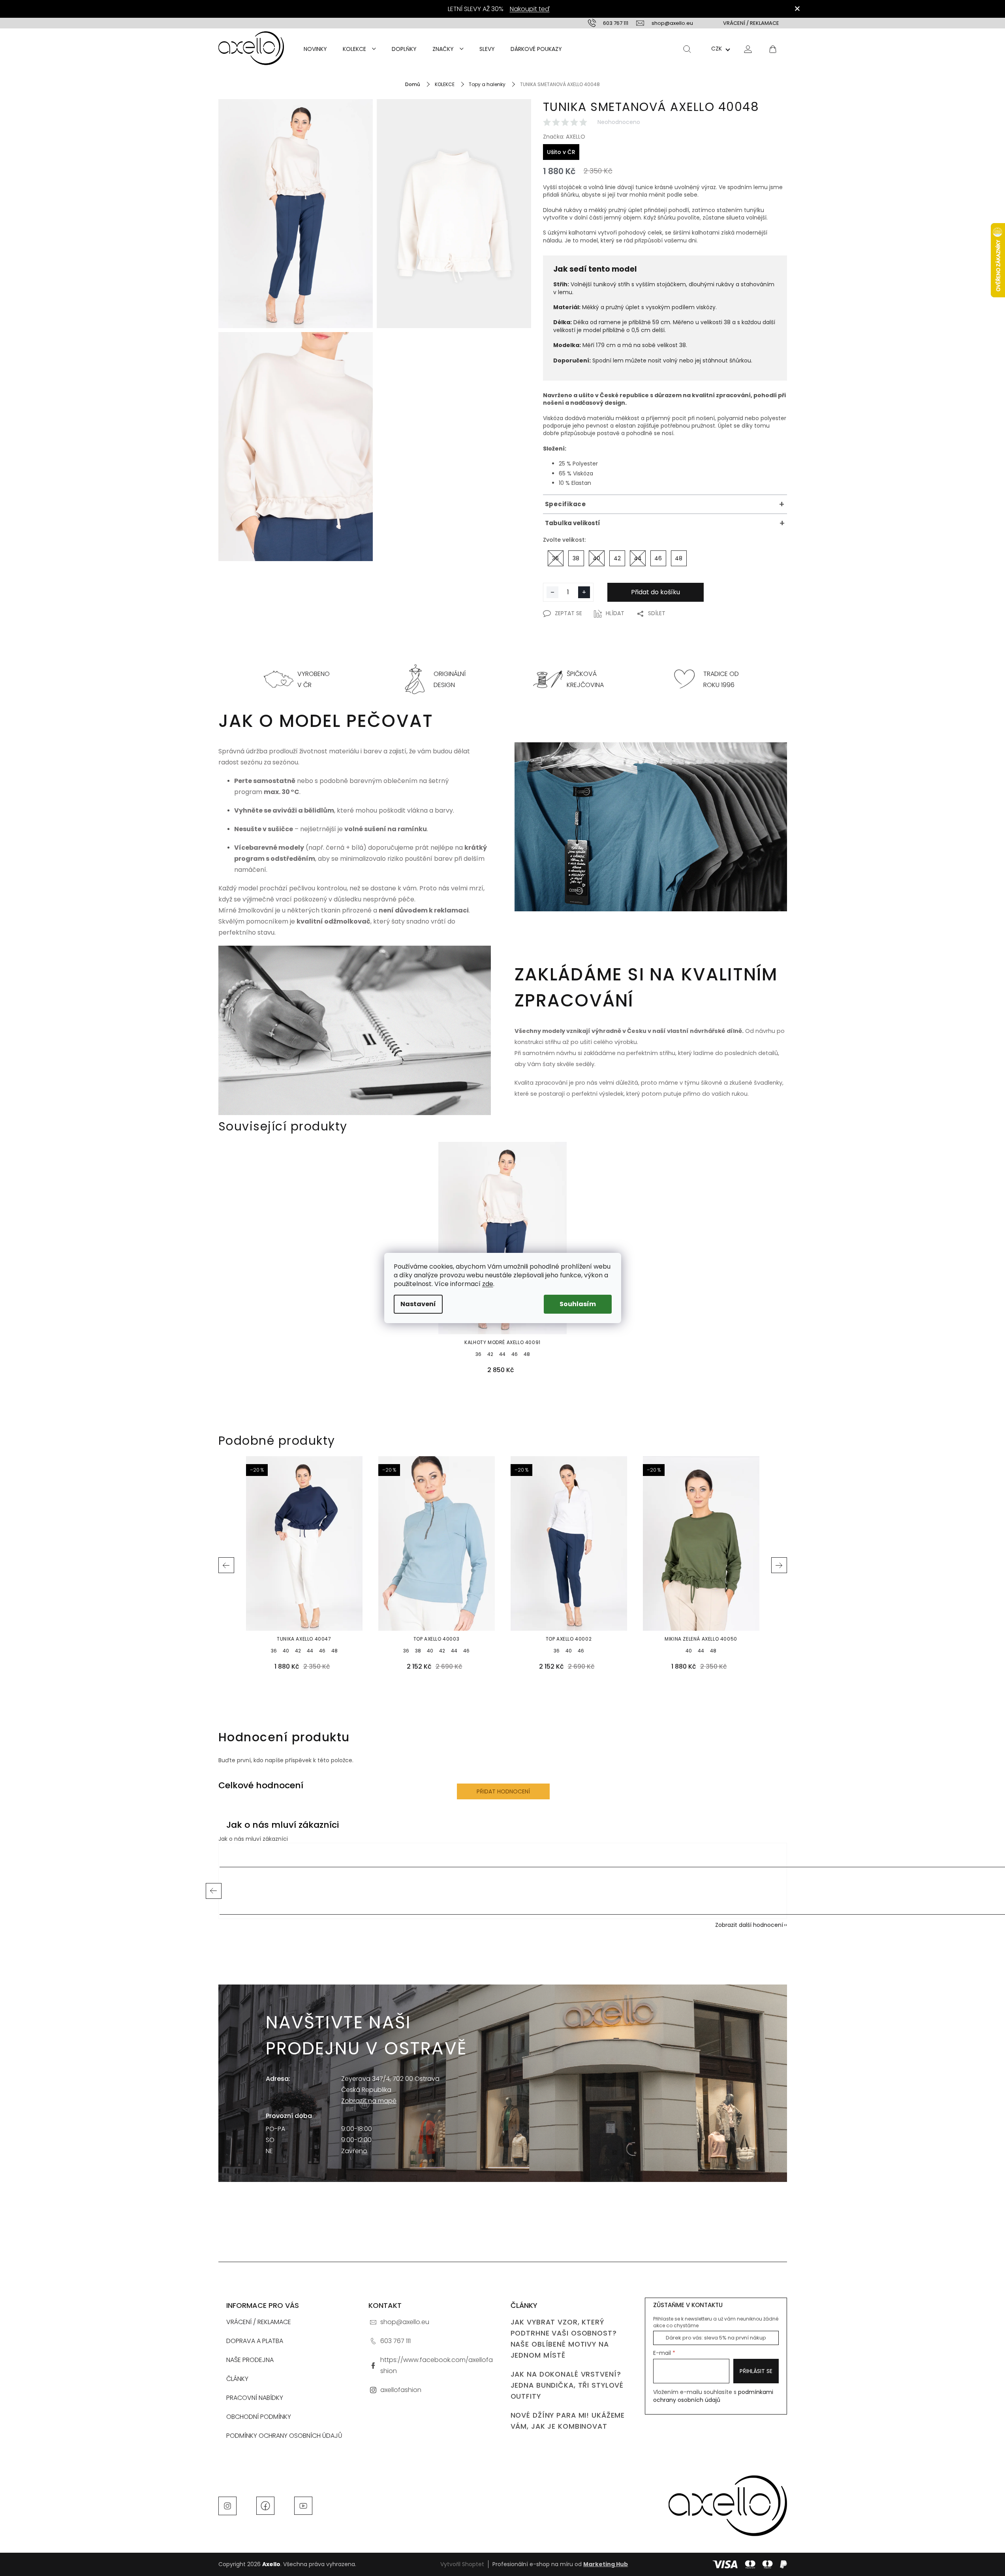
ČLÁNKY (237, 2379)
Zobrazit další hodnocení (749, 1925)
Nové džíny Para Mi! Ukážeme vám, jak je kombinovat (568, 2421)
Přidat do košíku (656, 592)
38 (418, 1651)
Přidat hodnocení (503, 1791)
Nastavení (418, 1304)
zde (488, 1284)
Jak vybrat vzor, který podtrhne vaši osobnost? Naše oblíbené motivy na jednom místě (564, 2339)
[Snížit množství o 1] (552, 592)
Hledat (687, 49)
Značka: (564, 136)
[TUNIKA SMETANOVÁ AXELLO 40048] (296, 214)
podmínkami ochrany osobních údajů (713, 2396)
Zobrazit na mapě (369, 2101)
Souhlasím (578, 1304)
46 (515, 1354)
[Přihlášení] (748, 49)
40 (286, 1651)
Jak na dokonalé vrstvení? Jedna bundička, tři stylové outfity (567, 2385)
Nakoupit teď (530, 9)
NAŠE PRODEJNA (250, 2360)
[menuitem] (315, 49)
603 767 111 (395, 2341)
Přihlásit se (756, 2371)
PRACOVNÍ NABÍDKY (255, 2398)
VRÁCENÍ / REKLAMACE (751, 23)
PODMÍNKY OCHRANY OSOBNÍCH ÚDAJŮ (284, 2436)
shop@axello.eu (405, 2322)
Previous (226, 1565)
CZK (717, 49)
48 (527, 1354)
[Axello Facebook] (265, 2505)
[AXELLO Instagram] (227, 2505)
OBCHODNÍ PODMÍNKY (259, 2417)
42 (490, 1354)
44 (502, 1354)
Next (779, 1565)
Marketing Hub (606, 2564)
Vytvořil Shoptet (462, 2564)
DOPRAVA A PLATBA (255, 2341)
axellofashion (401, 2390)
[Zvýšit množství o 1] (584, 592)
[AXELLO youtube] (303, 2505)
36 (478, 1354)
